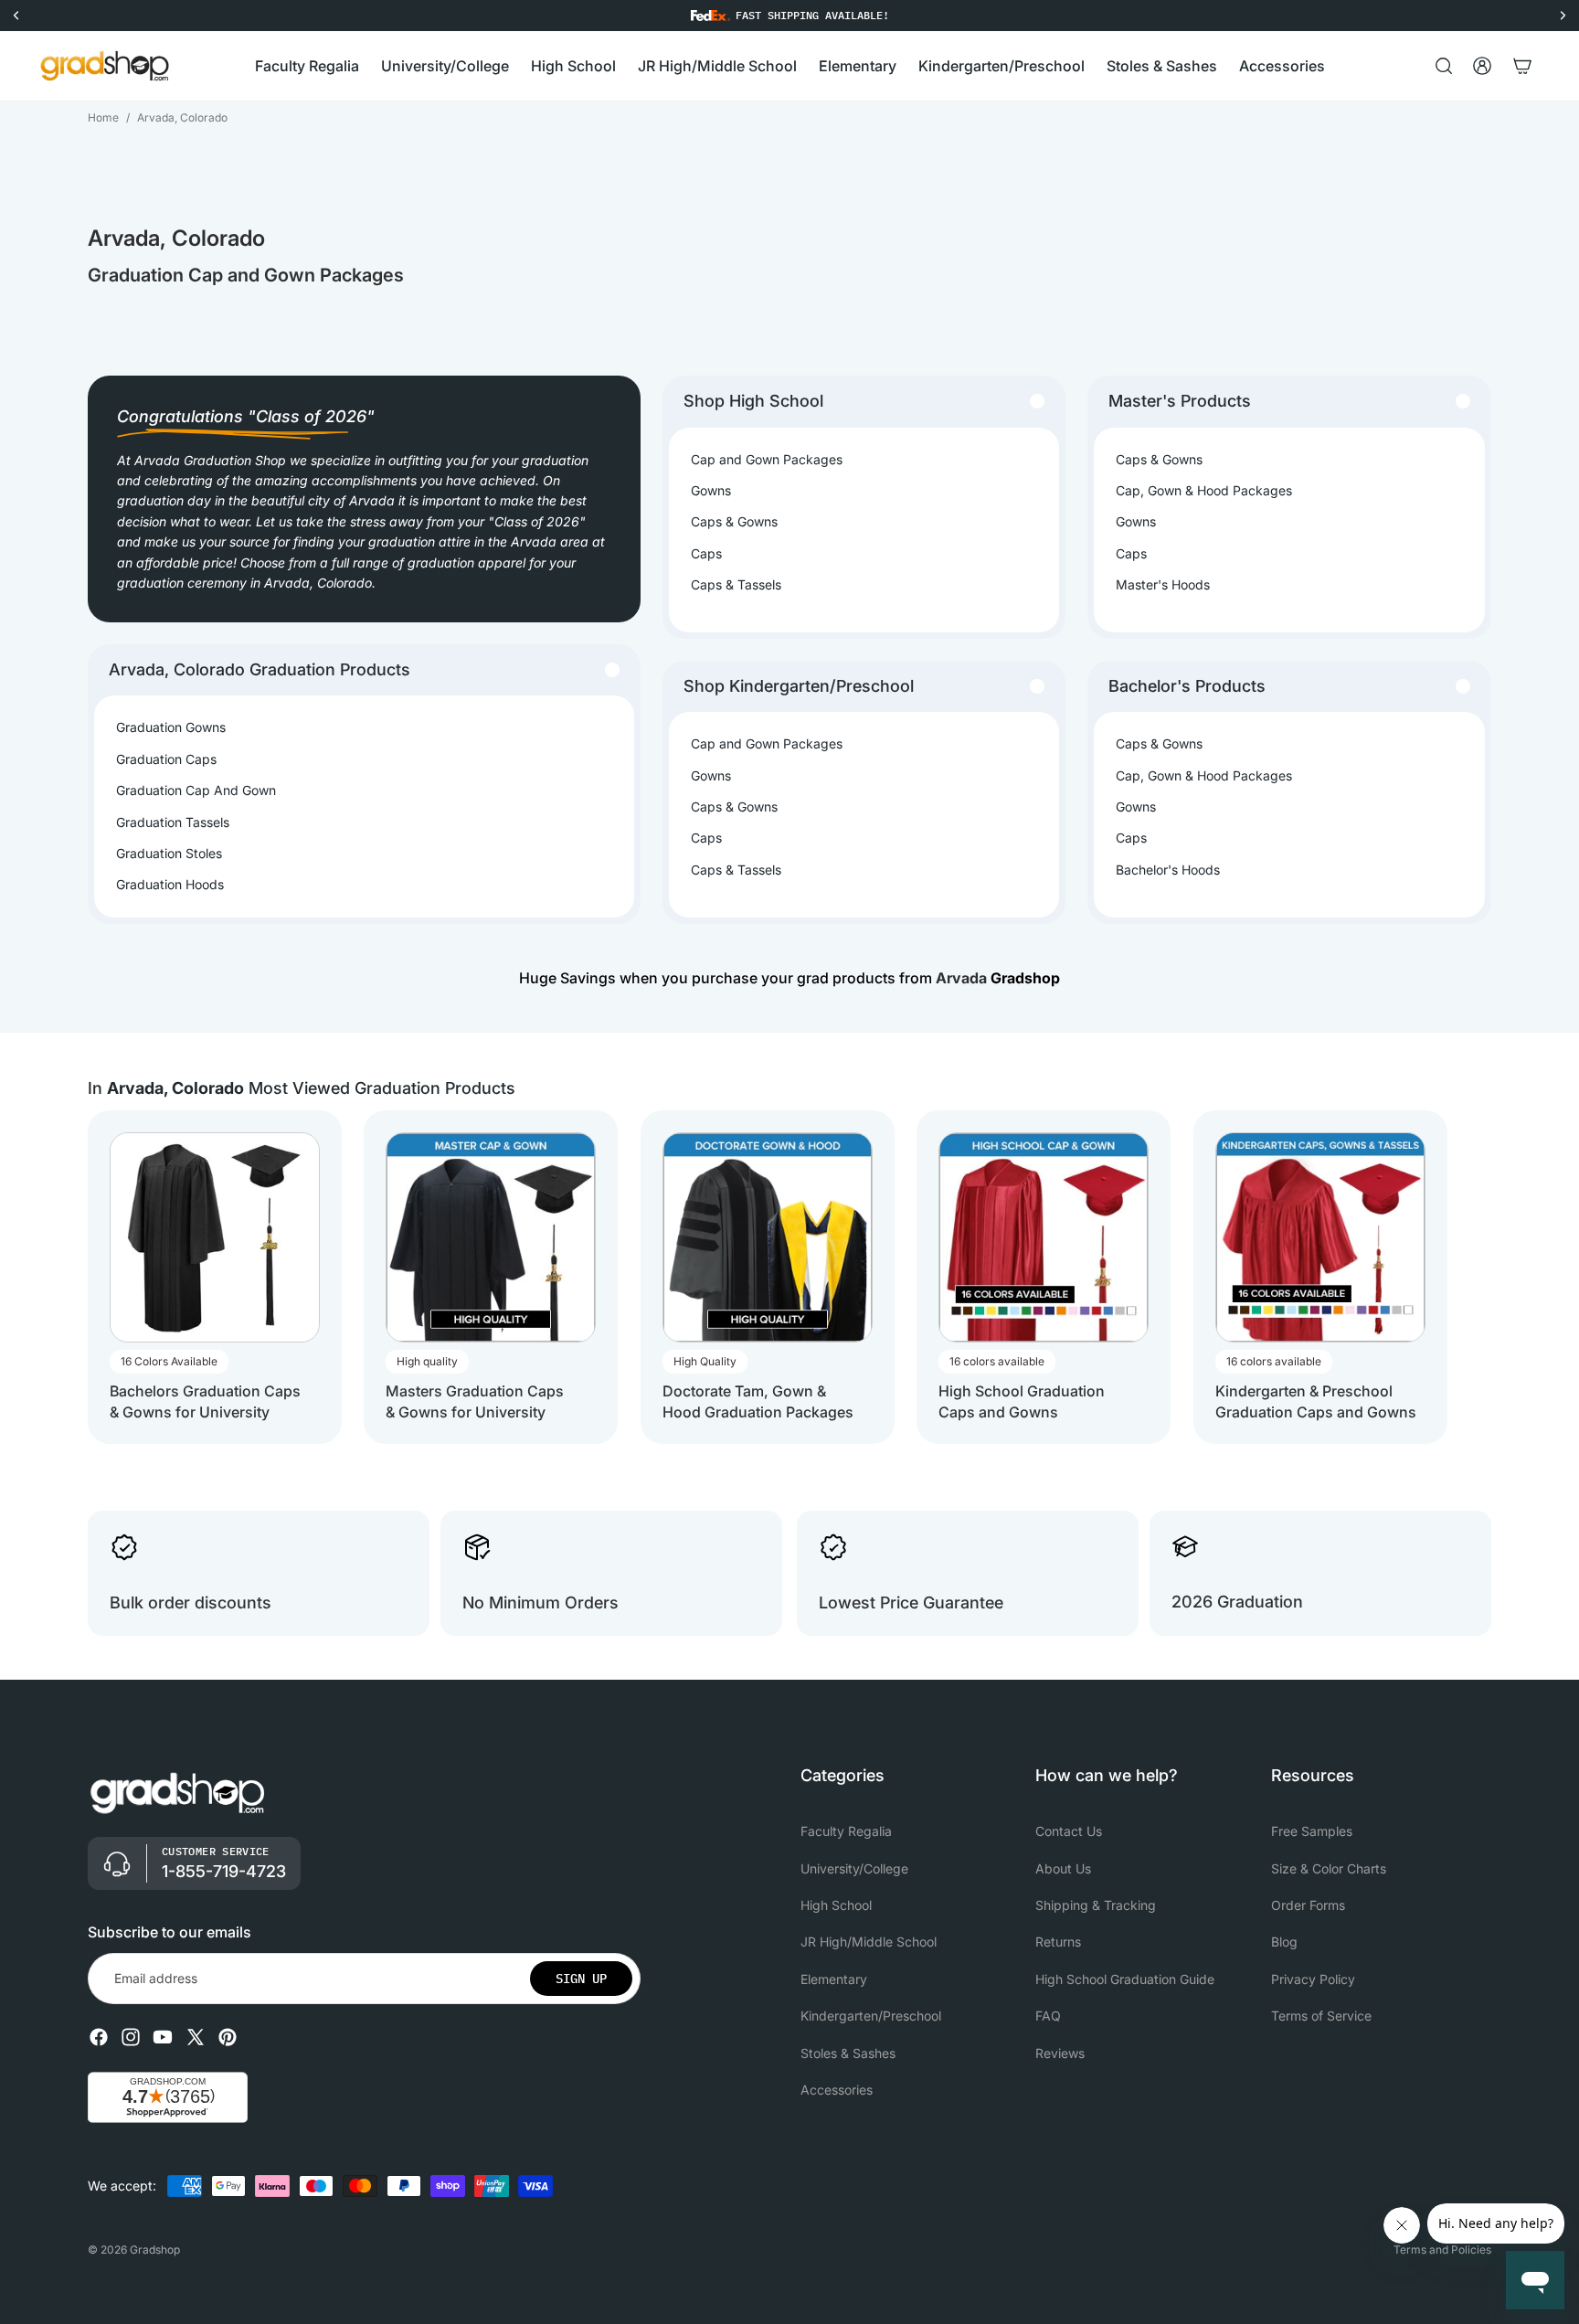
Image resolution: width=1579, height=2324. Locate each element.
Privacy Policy (1313, 1979)
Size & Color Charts (1329, 1868)
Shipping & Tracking (1096, 1905)
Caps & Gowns (734, 521)
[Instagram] (131, 2037)
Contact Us (1069, 1831)
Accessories (837, 2090)
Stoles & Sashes (848, 2053)
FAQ (1048, 2016)
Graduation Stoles (169, 853)
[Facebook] (99, 2037)
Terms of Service (1321, 2016)
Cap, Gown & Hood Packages (1204, 490)
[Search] (1444, 66)
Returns (1058, 1942)
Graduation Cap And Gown (196, 790)
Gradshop (155, 2250)
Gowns (711, 490)
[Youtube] (163, 2037)
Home (103, 117)
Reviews (1060, 2053)
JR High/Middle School (869, 1942)
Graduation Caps (166, 759)
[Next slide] (1475, 1278)
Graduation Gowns (171, 727)
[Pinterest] (228, 2037)
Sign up (581, 1979)
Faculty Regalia (846, 1831)
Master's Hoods (1163, 584)
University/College (854, 1868)
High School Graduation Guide (1125, 1979)
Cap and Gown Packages (767, 459)
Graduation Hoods (170, 884)
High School (836, 1905)
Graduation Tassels (173, 822)
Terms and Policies (1442, 2250)
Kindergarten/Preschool (871, 2016)
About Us (1063, 1868)
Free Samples (1312, 1831)
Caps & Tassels (736, 584)
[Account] (1482, 66)
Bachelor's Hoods (1168, 870)
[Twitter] (196, 2037)
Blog (1284, 1942)
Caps (706, 553)
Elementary (834, 1979)
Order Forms (1308, 1905)
